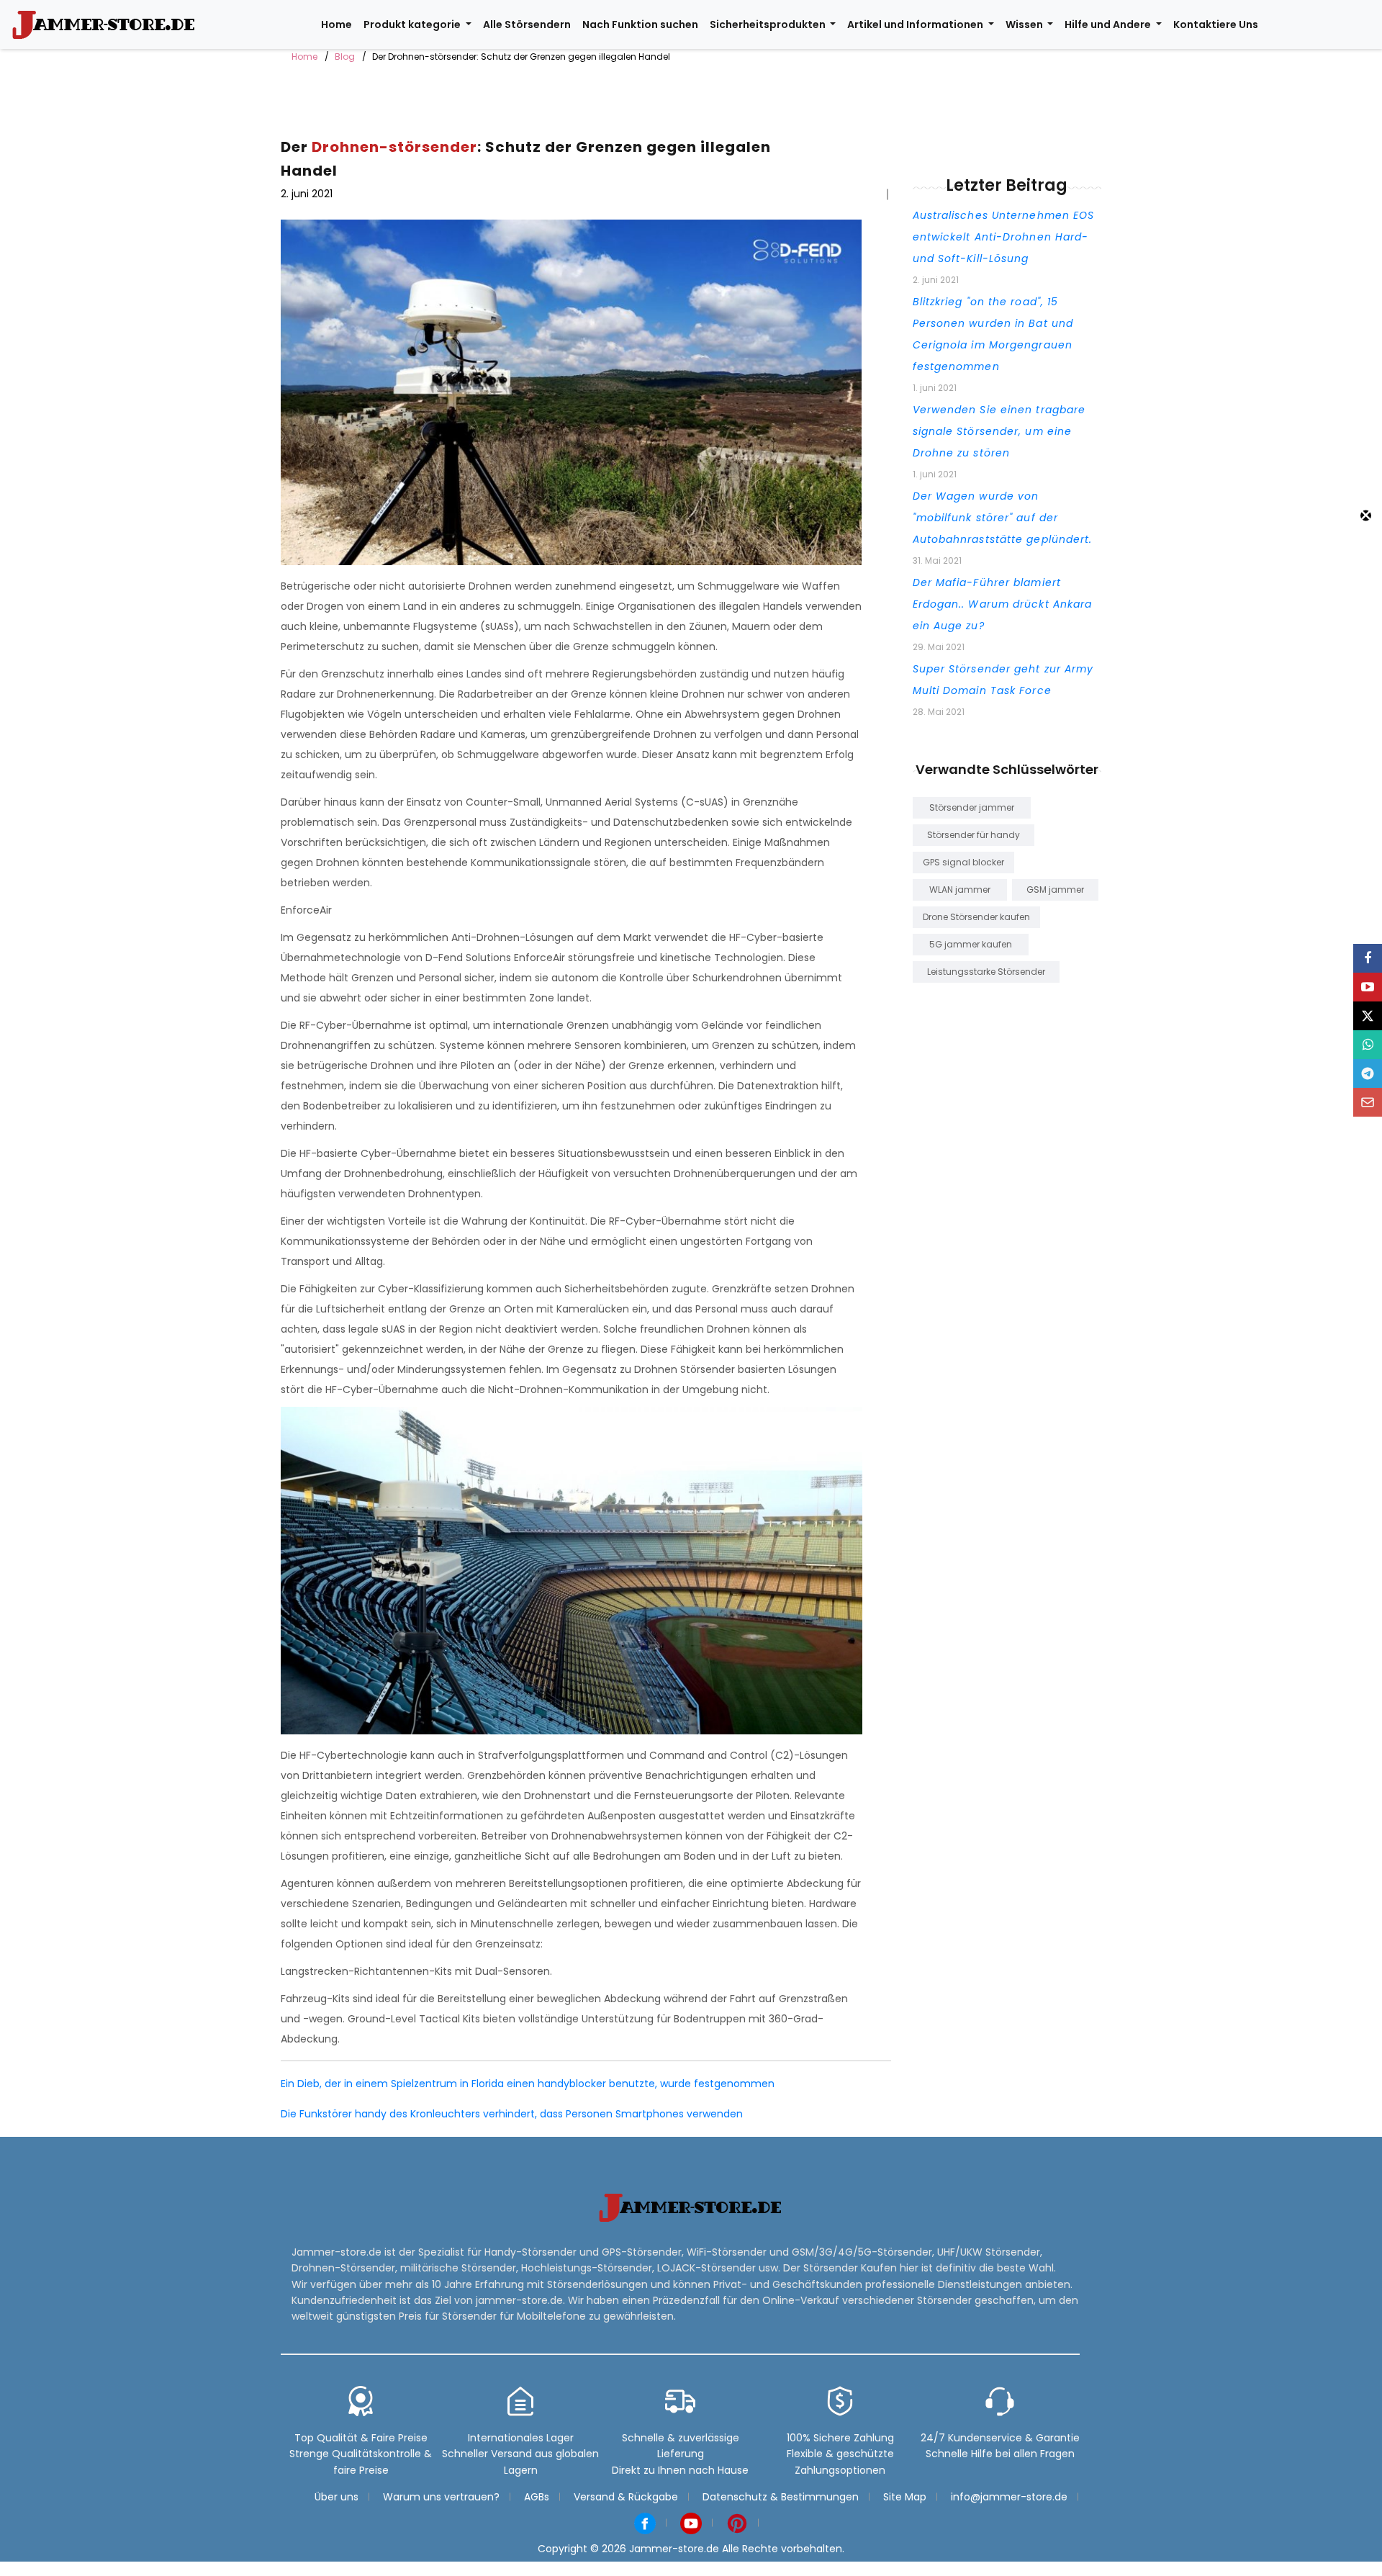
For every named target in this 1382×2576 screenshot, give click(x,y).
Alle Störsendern (527, 24)
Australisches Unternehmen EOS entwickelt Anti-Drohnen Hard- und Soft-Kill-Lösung (1004, 237)
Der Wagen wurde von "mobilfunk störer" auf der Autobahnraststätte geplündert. (1003, 518)
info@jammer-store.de (1009, 2497)
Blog (345, 57)
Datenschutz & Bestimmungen (781, 2497)
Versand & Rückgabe (626, 2497)
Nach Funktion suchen (640, 24)
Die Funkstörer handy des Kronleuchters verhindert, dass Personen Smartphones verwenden (512, 2114)
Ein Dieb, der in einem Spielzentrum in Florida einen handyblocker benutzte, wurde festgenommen (528, 2084)
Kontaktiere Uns (1216, 24)
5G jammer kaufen (971, 944)
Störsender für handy (974, 835)
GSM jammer (1055, 890)
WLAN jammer (960, 890)
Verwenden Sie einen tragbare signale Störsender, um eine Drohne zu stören (999, 431)
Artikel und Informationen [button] (916, 24)
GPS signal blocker (963, 862)
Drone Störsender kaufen (976, 917)
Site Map (905, 2497)
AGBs (537, 2497)
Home (337, 24)
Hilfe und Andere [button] (1109, 24)
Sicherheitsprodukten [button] (769, 24)
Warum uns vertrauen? (441, 2497)
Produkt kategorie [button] (413, 24)
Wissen (1025, 24)
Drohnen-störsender (394, 147)
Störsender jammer (972, 807)
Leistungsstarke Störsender (986, 972)
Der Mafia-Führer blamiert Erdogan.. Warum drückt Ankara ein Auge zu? (1003, 604)
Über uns (337, 2497)
